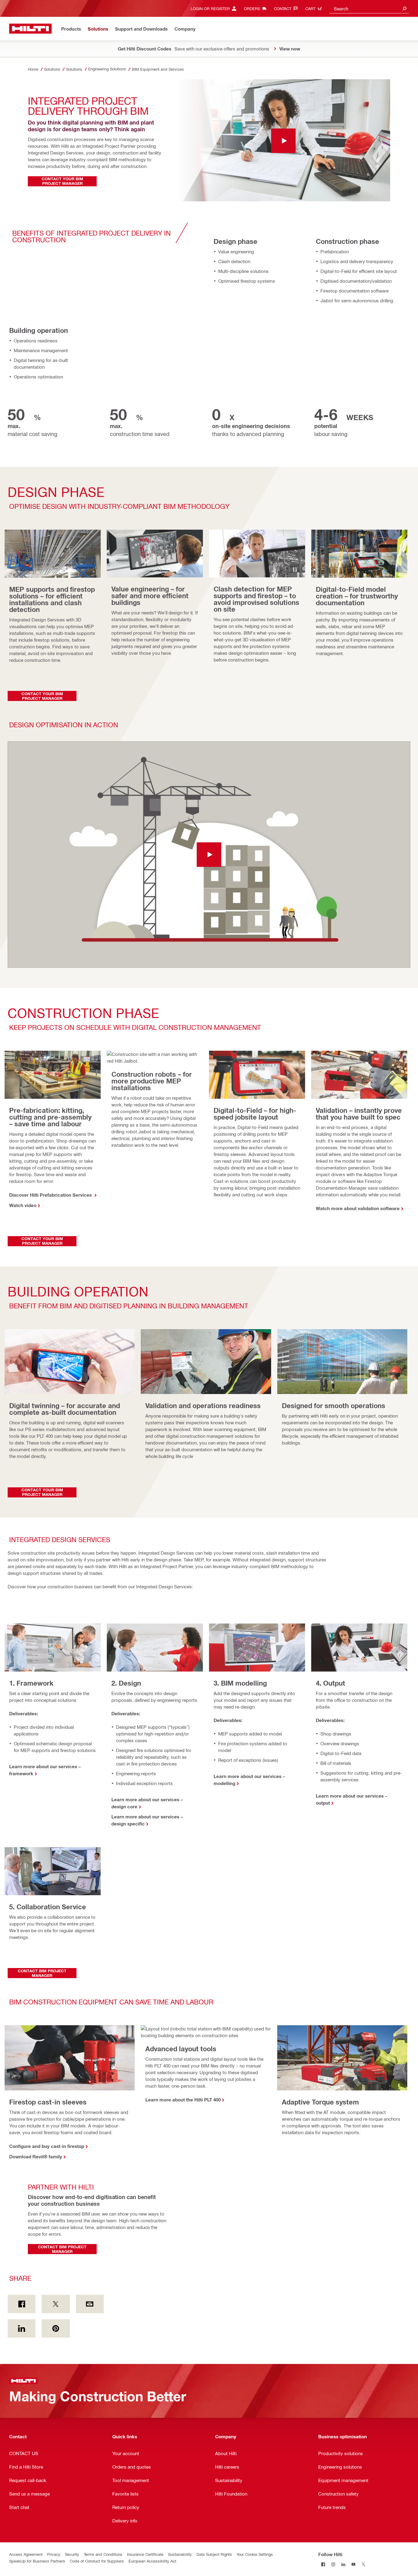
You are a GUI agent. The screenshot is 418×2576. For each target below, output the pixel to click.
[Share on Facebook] (22, 2304)
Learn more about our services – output (352, 1799)
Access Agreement (26, 2554)
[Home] (30, 29)
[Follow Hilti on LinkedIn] (343, 2564)
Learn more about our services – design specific (147, 1820)
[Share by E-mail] (90, 2304)
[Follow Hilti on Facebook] (323, 2564)
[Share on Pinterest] (56, 2328)
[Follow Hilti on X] (364, 2564)
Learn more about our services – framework (45, 1770)
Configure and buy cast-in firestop (47, 2146)
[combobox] (369, 8)
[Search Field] (405, 8)
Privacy (54, 2554)
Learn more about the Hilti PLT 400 (183, 2100)
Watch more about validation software (358, 1208)
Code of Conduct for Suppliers (97, 2561)
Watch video (23, 1205)
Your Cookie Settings (255, 2554)
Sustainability (180, 2554)
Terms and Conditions (103, 2554)
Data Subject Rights (214, 2554)
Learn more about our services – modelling (249, 1780)
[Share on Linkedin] (22, 2328)
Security (72, 2554)
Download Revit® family (36, 2157)
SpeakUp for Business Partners (37, 2561)
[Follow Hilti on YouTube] (354, 2564)
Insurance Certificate (145, 2554)
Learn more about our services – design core (147, 1803)
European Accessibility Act (152, 2561)
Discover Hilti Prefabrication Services (51, 1195)
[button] (209, 855)
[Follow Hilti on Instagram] (333, 2564)
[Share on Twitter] (56, 2304)
